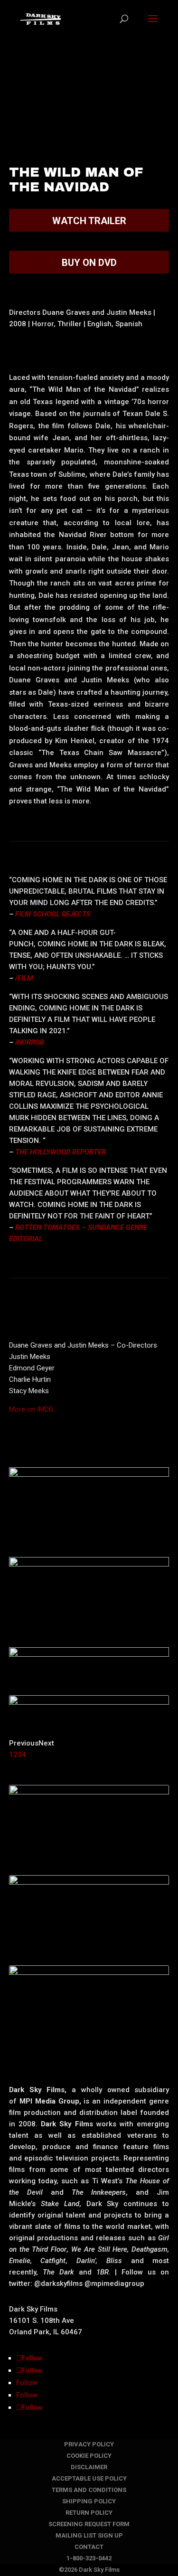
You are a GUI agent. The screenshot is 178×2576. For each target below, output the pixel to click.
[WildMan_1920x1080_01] (89, 1779)
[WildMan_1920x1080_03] (89, 1551)
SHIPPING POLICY (89, 2501)
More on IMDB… (33, 1409)
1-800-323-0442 (89, 2558)
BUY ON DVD (89, 263)
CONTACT (89, 2547)
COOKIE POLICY (89, 2456)
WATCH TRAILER (89, 221)
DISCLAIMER (89, 2467)
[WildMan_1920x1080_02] (89, 1642)
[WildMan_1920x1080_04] (89, 2050)
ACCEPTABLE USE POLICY (89, 2478)
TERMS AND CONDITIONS (89, 2490)
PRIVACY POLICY (89, 2444)
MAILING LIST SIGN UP (89, 2535)
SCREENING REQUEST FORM (89, 2524)
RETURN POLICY (89, 2513)
